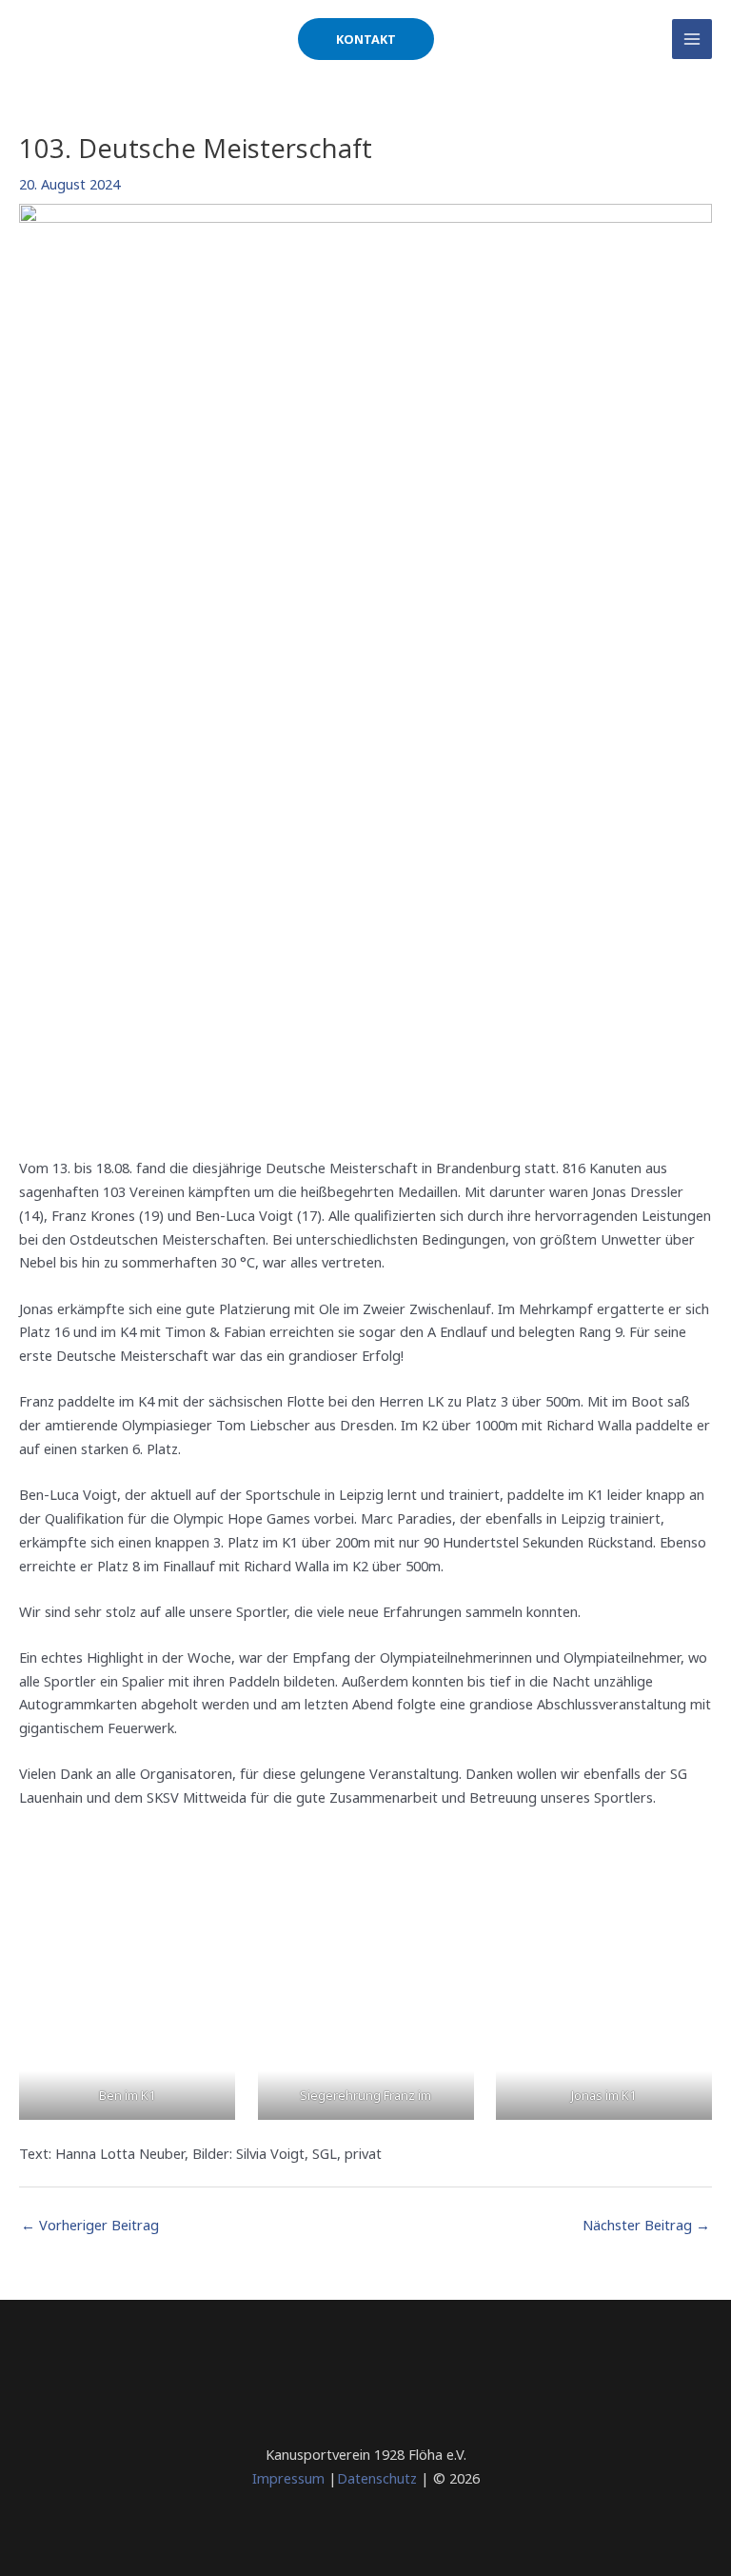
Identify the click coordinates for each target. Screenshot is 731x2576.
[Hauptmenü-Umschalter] (692, 39)
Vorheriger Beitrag (90, 2225)
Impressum (288, 2478)
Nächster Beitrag (646, 2225)
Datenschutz (377, 2478)
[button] (366, 40)
